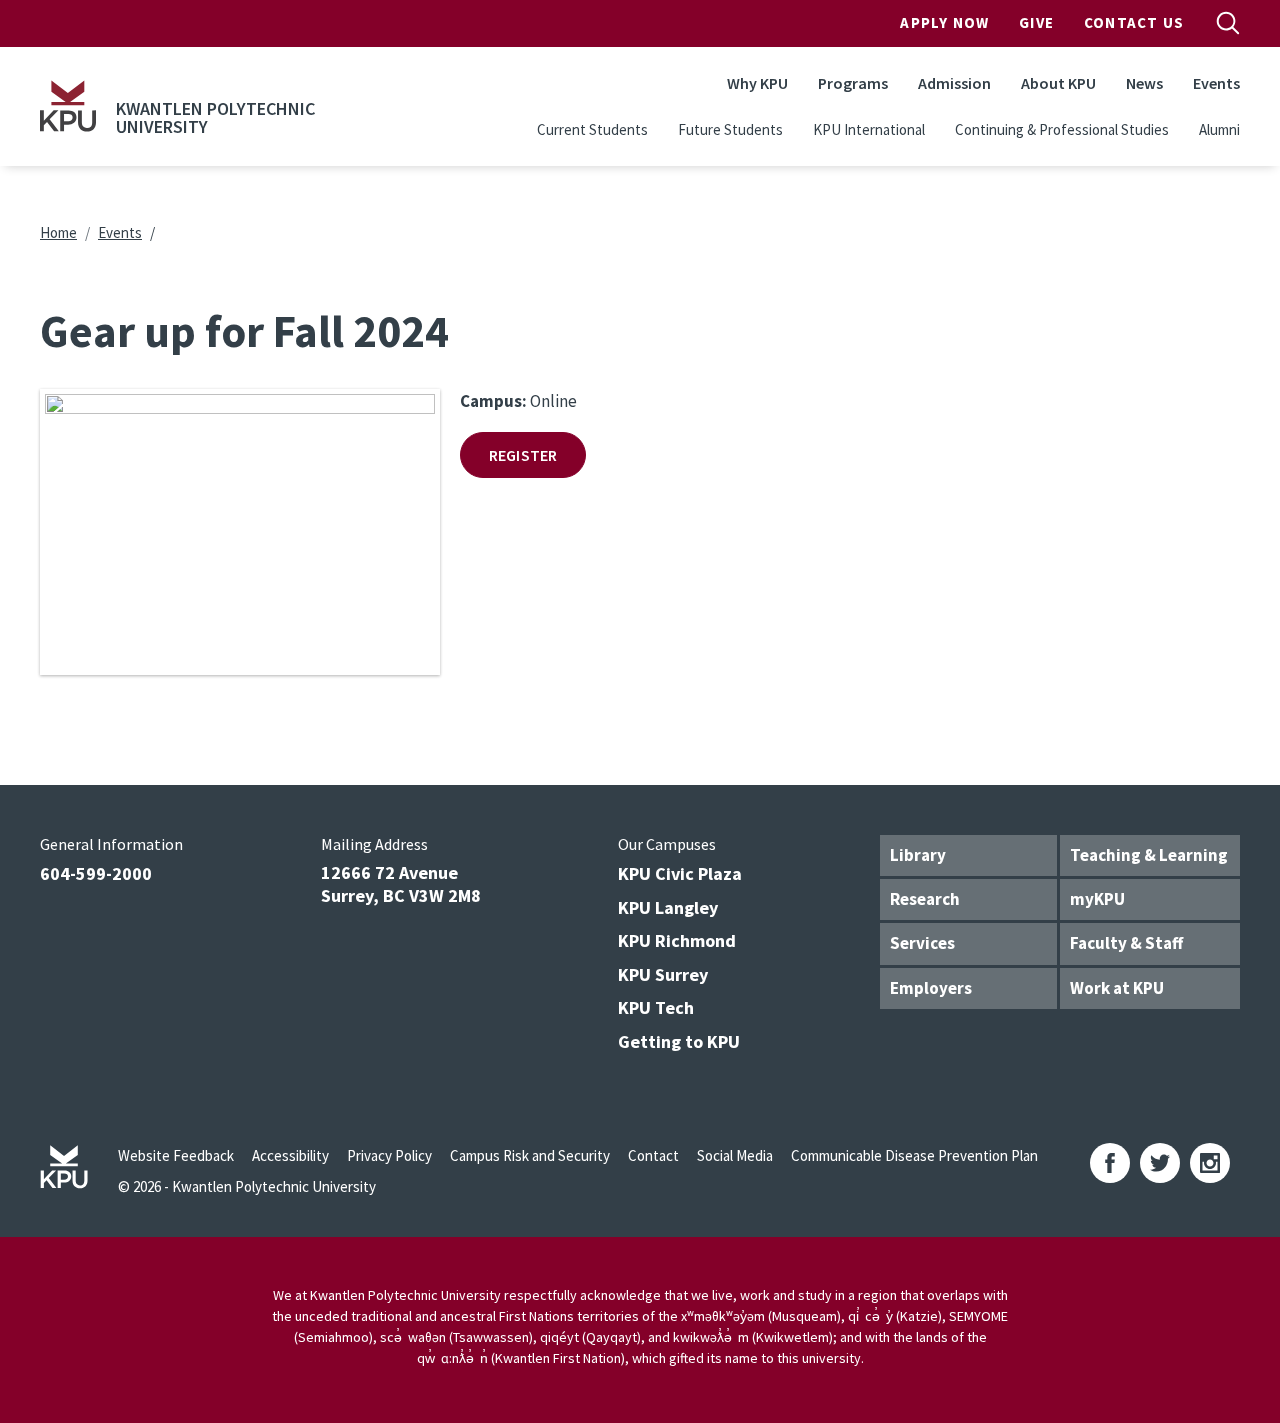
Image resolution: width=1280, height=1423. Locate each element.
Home (58, 232)
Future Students (730, 129)
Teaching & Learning (1149, 855)
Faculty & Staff (1126, 943)
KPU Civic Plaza (680, 873)
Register (523, 455)
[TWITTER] (1160, 1163)
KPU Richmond (677, 940)
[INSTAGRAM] (1210, 1163)
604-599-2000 (96, 873)
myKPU (1097, 899)
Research (925, 899)
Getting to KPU (679, 1041)
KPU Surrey (663, 974)
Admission (954, 83)
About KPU (1058, 83)
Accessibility (290, 1155)
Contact (653, 1155)
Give (1036, 22)
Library (918, 855)
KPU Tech (656, 1007)
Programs (853, 83)
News (1144, 83)
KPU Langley (668, 907)
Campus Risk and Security (530, 1155)
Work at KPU (1117, 988)
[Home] (68, 106)
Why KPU (757, 83)
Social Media (735, 1155)
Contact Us (1134, 22)
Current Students (592, 129)
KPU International (869, 129)
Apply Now (944, 22)
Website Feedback (176, 1155)
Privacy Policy (389, 1155)
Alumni (1219, 129)
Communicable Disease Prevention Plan (914, 1155)
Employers (931, 988)
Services (922, 943)
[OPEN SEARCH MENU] (1228, 23)
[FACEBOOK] (1110, 1163)
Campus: (493, 401)
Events (1216, 83)
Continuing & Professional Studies (1062, 129)
